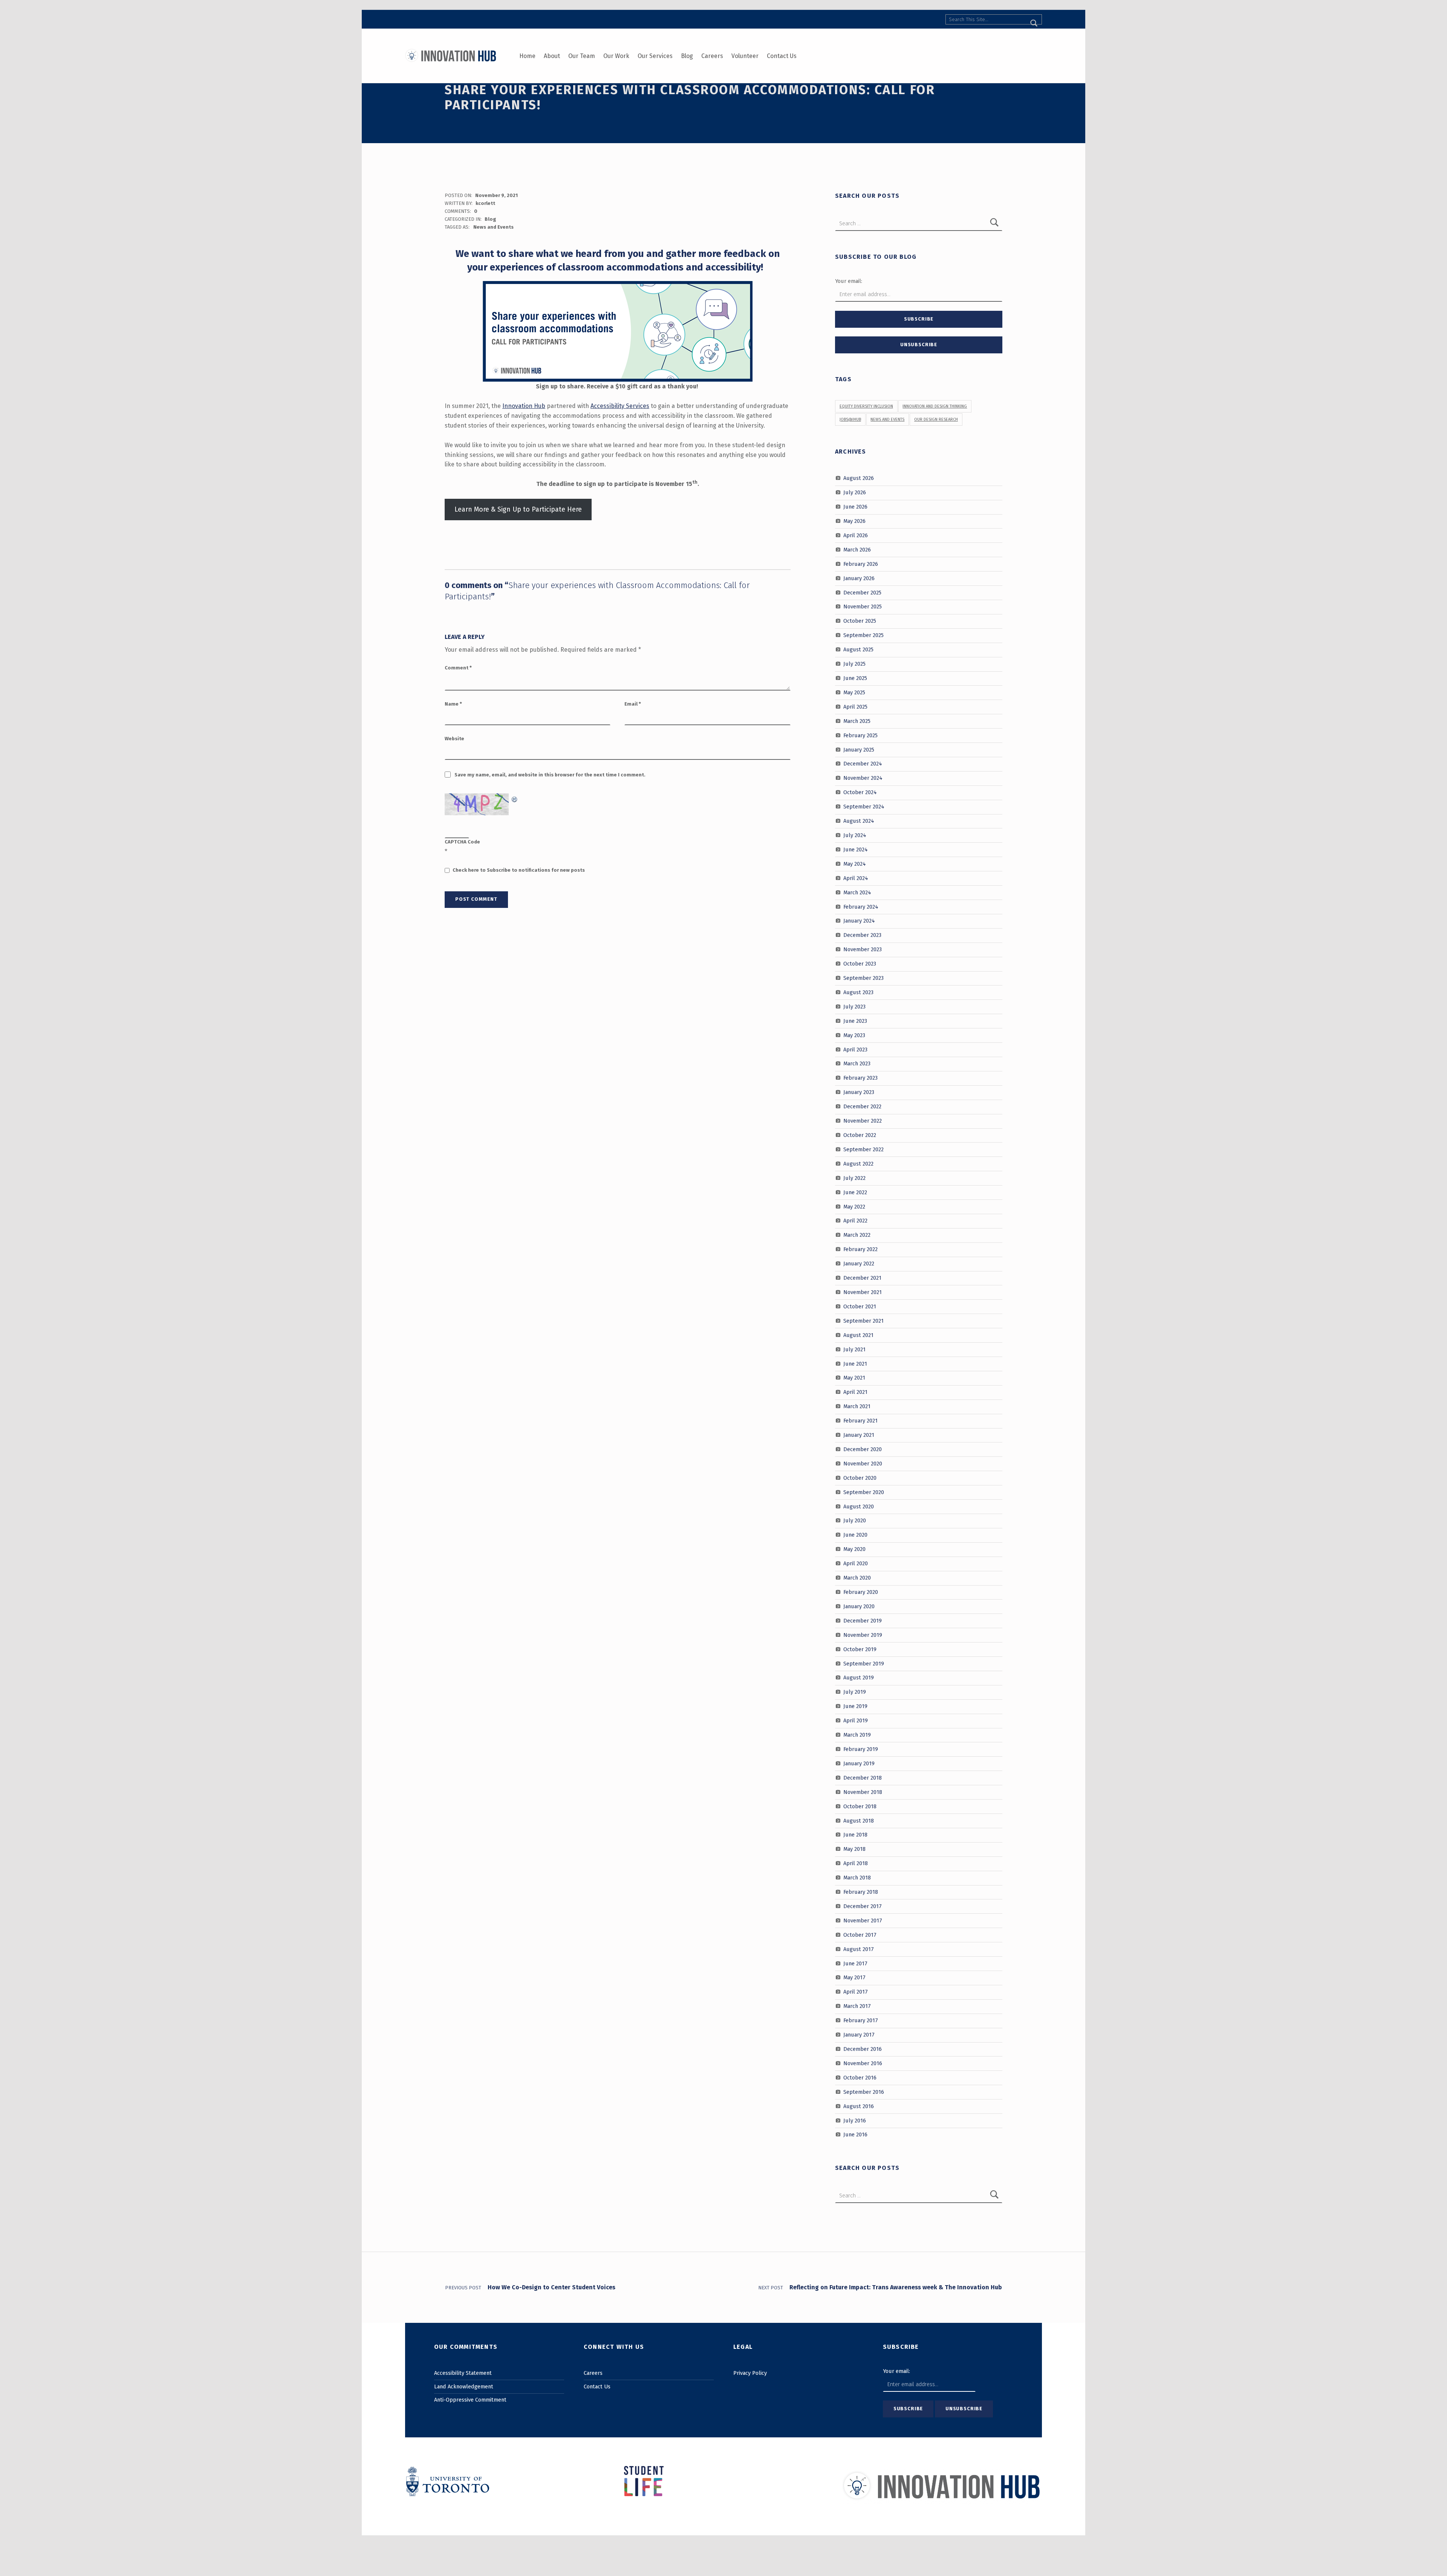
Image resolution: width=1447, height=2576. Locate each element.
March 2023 (857, 1063)
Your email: (849, 281)
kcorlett (485, 203)
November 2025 (863, 607)
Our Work (616, 56)
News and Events (493, 227)
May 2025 (854, 692)
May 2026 (854, 521)
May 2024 (855, 864)
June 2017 (855, 1963)
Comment (458, 668)
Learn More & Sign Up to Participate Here (518, 509)
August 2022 (858, 1164)
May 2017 (854, 1977)
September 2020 (864, 1492)
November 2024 (863, 778)
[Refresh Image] (515, 798)
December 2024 (863, 764)
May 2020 (854, 1549)
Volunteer (745, 56)
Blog (687, 56)
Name (453, 704)
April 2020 (856, 1563)
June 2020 (855, 1535)
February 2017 (861, 2020)
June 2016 (855, 2134)
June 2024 (856, 849)
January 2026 (859, 578)
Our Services (655, 56)
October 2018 (860, 1806)
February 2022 (860, 1249)
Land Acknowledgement (464, 2387)
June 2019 (855, 1706)
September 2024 (864, 807)
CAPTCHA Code (462, 842)
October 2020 (860, 1478)
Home (527, 56)
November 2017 (863, 1921)
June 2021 (855, 1363)
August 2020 (859, 1506)
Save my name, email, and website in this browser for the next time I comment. (550, 775)
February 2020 (861, 1592)
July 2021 (854, 1349)
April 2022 (855, 1221)
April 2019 (856, 1720)
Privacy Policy (750, 2373)
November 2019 (863, 1635)
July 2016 (855, 2120)
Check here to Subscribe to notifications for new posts (518, 870)
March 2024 (857, 892)
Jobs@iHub (850, 419)
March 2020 (857, 1578)
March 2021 (857, 1406)
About (552, 56)
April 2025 (855, 707)
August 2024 (859, 821)
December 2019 (863, 1621)
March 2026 (857, 550)
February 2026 (861, 564)
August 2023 (858, 992)
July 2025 (854, 664)
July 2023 (854, 1007)
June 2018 (855, 1835)
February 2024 (861, 906)
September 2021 (863, 1321)
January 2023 (859, 1092)
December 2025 (862, 592)
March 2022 (857, 1235)
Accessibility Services (620, 406)
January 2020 (859, 1606)
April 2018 (856, 1863)
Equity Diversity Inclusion (866, 406)
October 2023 (860, 964)
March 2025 (857, 721)
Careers (712, 56)
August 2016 (859, 2106)
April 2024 (856, 878)
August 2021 (858, 1335)
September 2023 (863, 978)
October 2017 (860, 1935)
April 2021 (855, 1392)
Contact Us (782, 56)
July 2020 (855, 1520)
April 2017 (856, 1992)
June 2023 (855, 1021)
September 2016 (864, 2092)
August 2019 (859, 1678)
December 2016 (863, 2049)
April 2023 (855, 1049)
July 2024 (855, 835)
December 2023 (862, 935)
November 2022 (863, 1121)
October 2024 (860, 792)
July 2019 (855, 1692)
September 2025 (863, 635)
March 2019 (857, 1735)
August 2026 (859, 478)
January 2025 (859, 749)
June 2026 (855, 507)
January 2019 (859, 1763)
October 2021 (860, 1306)
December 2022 (862, 1106)
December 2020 (863, 1449)
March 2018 (857, 1878)
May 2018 (854, 1849)
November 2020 (863, 1464)
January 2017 (859, 2035)
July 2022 (854, 1178)
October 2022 (860, 1135)
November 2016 (863, 2063)
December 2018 (863, 1778)
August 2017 (859, 1949)
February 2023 (860, 1078)
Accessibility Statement (463, 2373)
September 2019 (864, 1663)
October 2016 (860, 2078)
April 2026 (856, 535)
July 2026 (855, 492)
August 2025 (858, 649)
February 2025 (860, 735)
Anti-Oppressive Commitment (470, 2400)
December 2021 (862, 1278)
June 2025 (855, 678)
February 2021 (860, 1421)
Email (633, 704)
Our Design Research (936, 419)
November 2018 (863, 1792)
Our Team (582, 56)
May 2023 (854, 1035)
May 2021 (854, 1378)
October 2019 (860, 1649)
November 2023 (863, 949)
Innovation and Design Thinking (935, 406)
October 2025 (860, 621)
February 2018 (861, 1892)
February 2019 (861, 1749)
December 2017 (863, 1906)
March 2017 (857, 2006)
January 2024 (859, 921)
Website (454, 739)
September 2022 (863, 1149)
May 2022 (854, 1206)
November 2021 (863, 1292)
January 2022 (859, 1264)
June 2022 (855, 1192)
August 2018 (859, 1820)
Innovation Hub (524, 406)
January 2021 (859, 1435)
